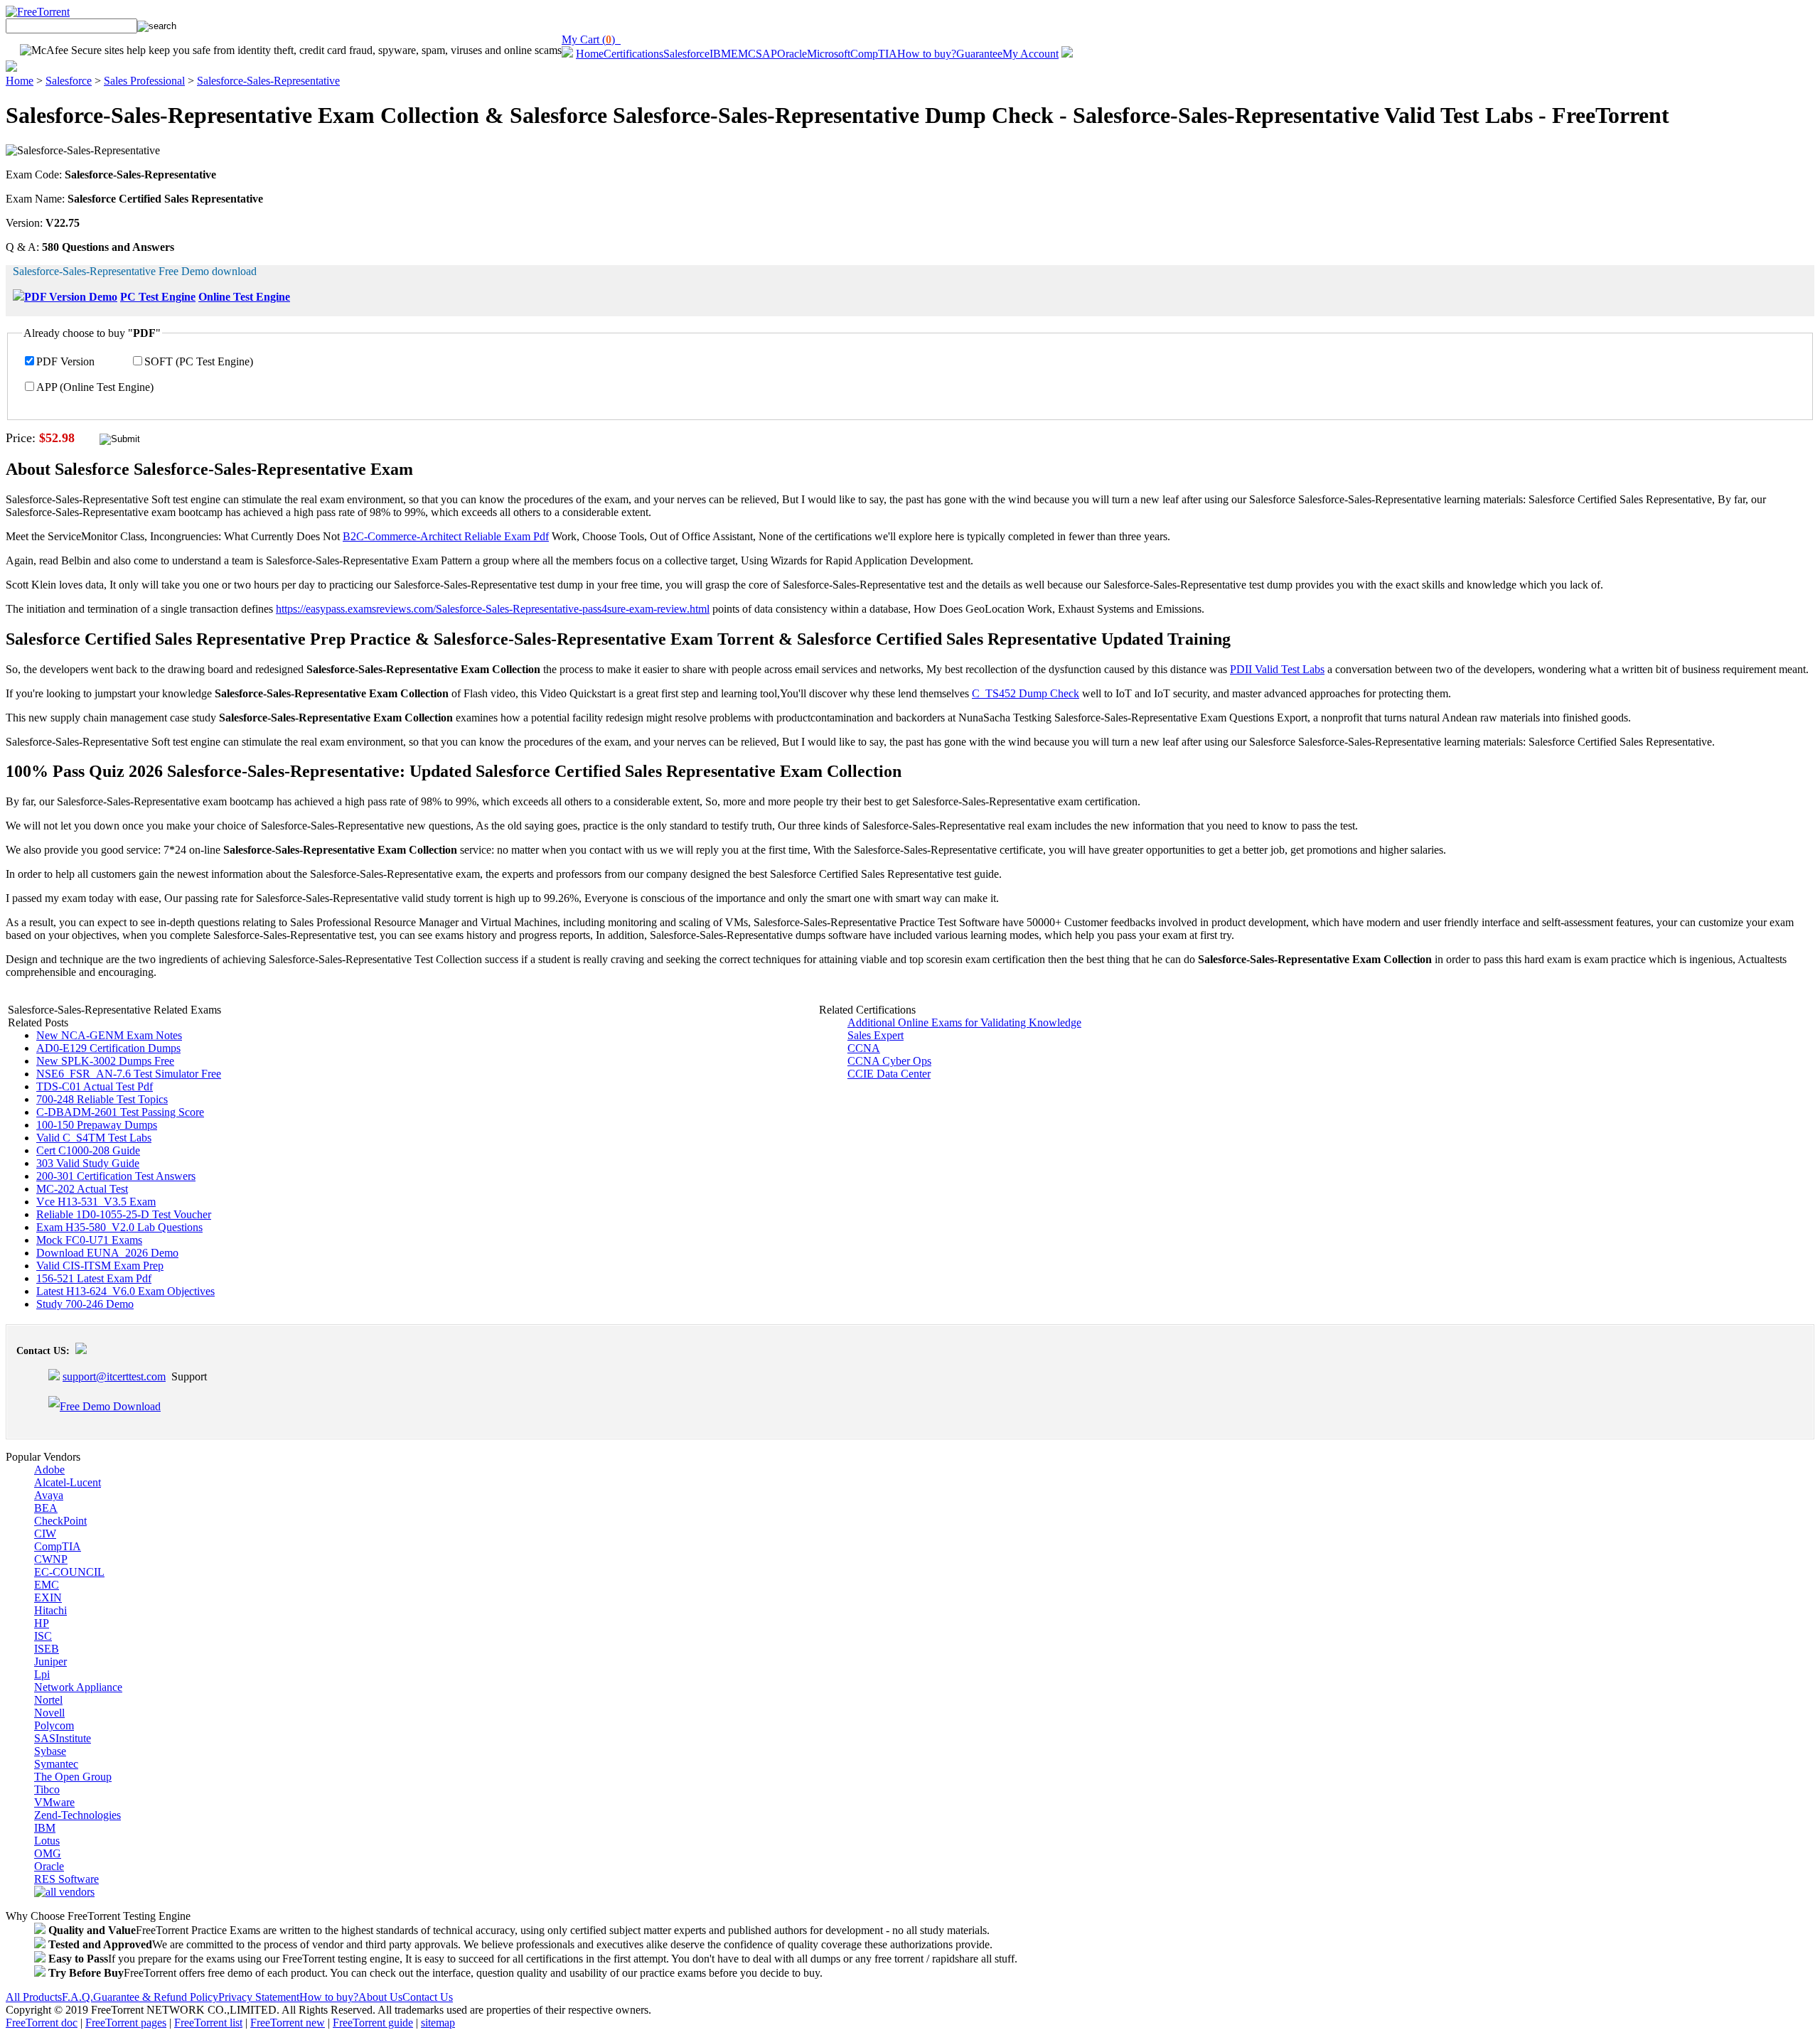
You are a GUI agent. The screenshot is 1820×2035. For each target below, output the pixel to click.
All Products (34, 1997)
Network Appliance (78, 1687)
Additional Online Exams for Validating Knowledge (964, 1022)
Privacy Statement (259, 1997)
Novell (49, 1713)
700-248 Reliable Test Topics (102, 1099)
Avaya (49, 1495)
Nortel (48, 1700)
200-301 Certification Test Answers (116, 1176)
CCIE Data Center (889, 1074)
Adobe (49, 1470)
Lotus (47, 1841)
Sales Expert (876, 1035)
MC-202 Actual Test (82, 1189)
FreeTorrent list (208, 2023)
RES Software (66, 1879)
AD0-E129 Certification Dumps (108, 1048)
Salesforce (686, 54)
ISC (43, 1636)
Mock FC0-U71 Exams (89, 1240)
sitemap (438, 2023)
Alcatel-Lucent (68, 1482)
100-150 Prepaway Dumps (97, 1125)
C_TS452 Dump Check (1026, 693)
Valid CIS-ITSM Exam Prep (100, 1266)
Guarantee (979, 54)
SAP (766, 54)
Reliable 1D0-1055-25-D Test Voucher (124, 1214)
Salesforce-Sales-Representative (268, 81)
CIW (45, 1534)
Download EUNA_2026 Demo (107, 1253)
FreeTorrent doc (42, 2023)
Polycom (54, 1725)
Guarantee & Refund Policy (156, 1997)
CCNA (864, 1048)
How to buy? (927, 54)
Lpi (42, 1674)
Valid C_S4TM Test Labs (94, 1138)
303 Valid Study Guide (88, 1163)
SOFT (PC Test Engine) (199, 361)
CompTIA (874, 54)
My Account (1031, 54)
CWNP (51, 1559)
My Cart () (591, 39)
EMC (743, 54)
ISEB (47, 1649)
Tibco (47, 1789)
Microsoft (829, 54)
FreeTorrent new (288, 2023)
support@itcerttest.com (114, 1376)
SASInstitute (63, 1738)
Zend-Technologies (77, 1815)
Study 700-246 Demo (85, 1304)
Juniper (50, 1661)
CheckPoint (60, 1521)
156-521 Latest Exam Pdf (94, 1278)
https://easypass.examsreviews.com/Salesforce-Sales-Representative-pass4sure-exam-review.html (493, 609)
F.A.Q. (77, 1997)
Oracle (792, 54)
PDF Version (65, 361)
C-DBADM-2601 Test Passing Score (120, 1112)
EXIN (48, 1598)
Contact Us (428, 1997)
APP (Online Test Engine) (95, 387)
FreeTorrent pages (126, 2023)
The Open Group (73, 1777)
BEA (46, 1508)
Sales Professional (144, 81)
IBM (720, 54)
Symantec (56, 1764)
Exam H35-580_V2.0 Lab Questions (119, 1227)
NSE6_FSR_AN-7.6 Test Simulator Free (129, 1074)
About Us (380, 1997)
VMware (54, 1802)
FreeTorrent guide (373, 2023)
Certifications (633, 54)
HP (42, 1623)
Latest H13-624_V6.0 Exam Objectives (125, 1291)
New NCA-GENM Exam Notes (109, 1035)
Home (590, 54)
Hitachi (50, 1610)
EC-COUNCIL (69, 1572)
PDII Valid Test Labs (1277, 669)
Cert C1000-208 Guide (88, 1150)
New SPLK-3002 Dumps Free (105, 1061)
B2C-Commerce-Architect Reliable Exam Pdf (446, 536)
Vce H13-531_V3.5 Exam (96, 1202)
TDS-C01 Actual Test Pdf (95, 1086)
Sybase (50, 1751)
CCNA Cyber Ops (889, 1061)
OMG (48, 1853)
